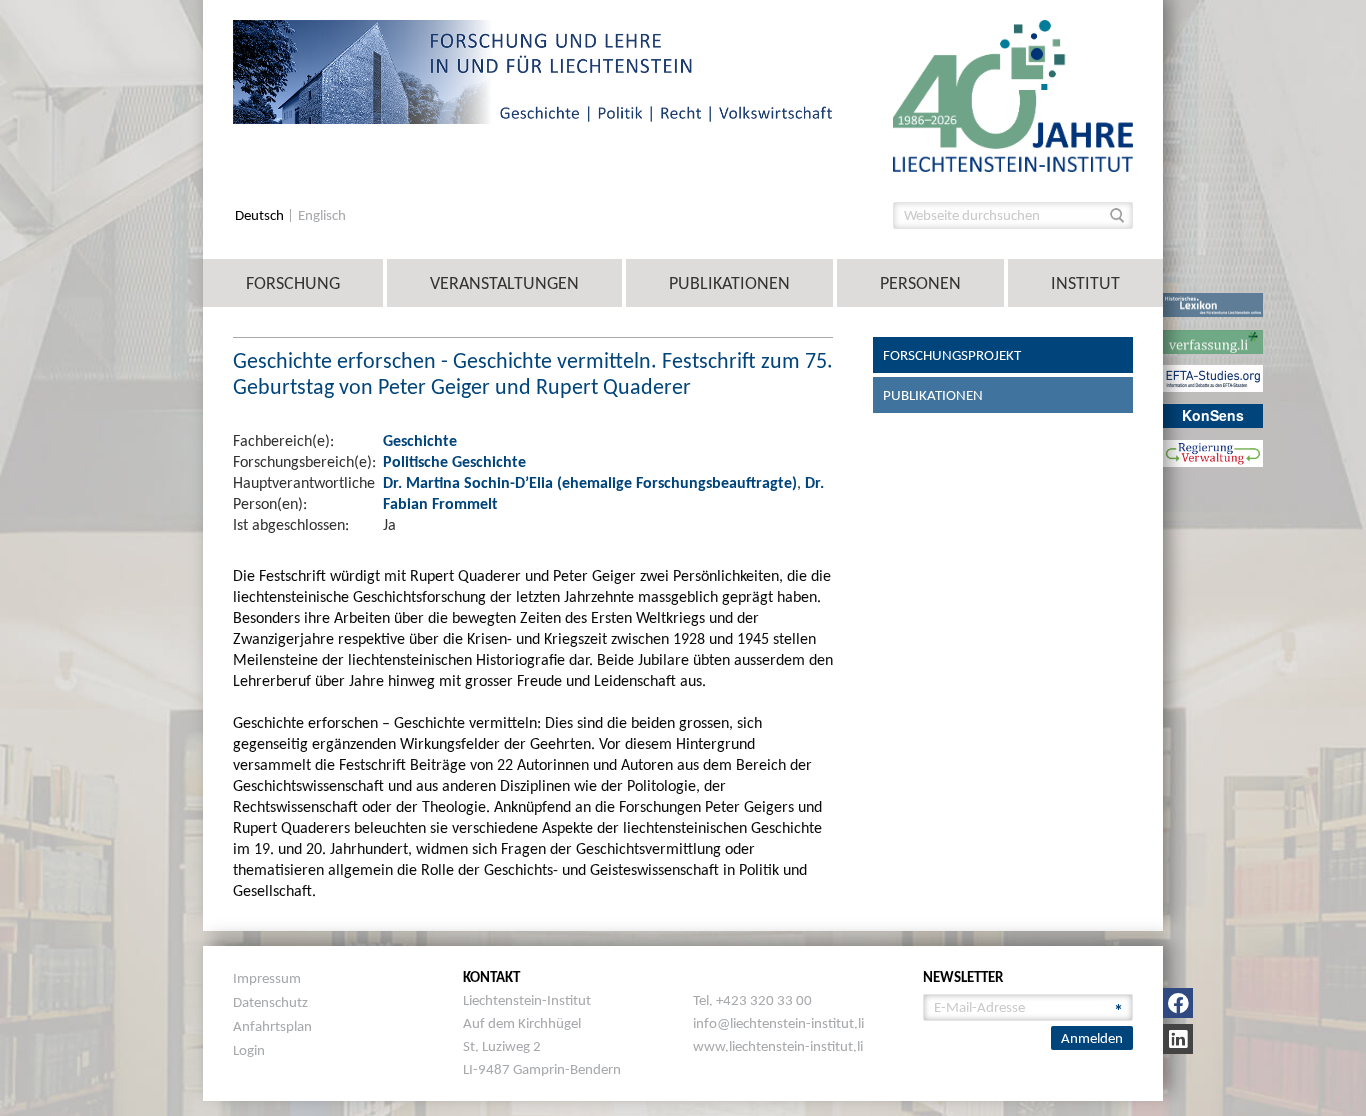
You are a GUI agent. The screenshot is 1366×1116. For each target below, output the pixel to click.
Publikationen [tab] (933, 395)
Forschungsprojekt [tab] (952, 355)
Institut (1085, 283)
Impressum (267, 978)
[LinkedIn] (1178, 1039)
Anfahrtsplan (272, 1026)
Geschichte (420, 440)
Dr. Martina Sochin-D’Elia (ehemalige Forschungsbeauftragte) (590, 482)
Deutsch (261, 215)
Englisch (322, 215)
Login (249, 1050)
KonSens (1213, 415)
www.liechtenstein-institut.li (778, 1046)
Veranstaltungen (504, 283)
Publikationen (729, 283)
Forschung (293, 283)
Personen (920, 283)
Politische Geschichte (454, 461)
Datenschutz (270, 1002)
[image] (1013, 94)
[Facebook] (1178, 1003)
